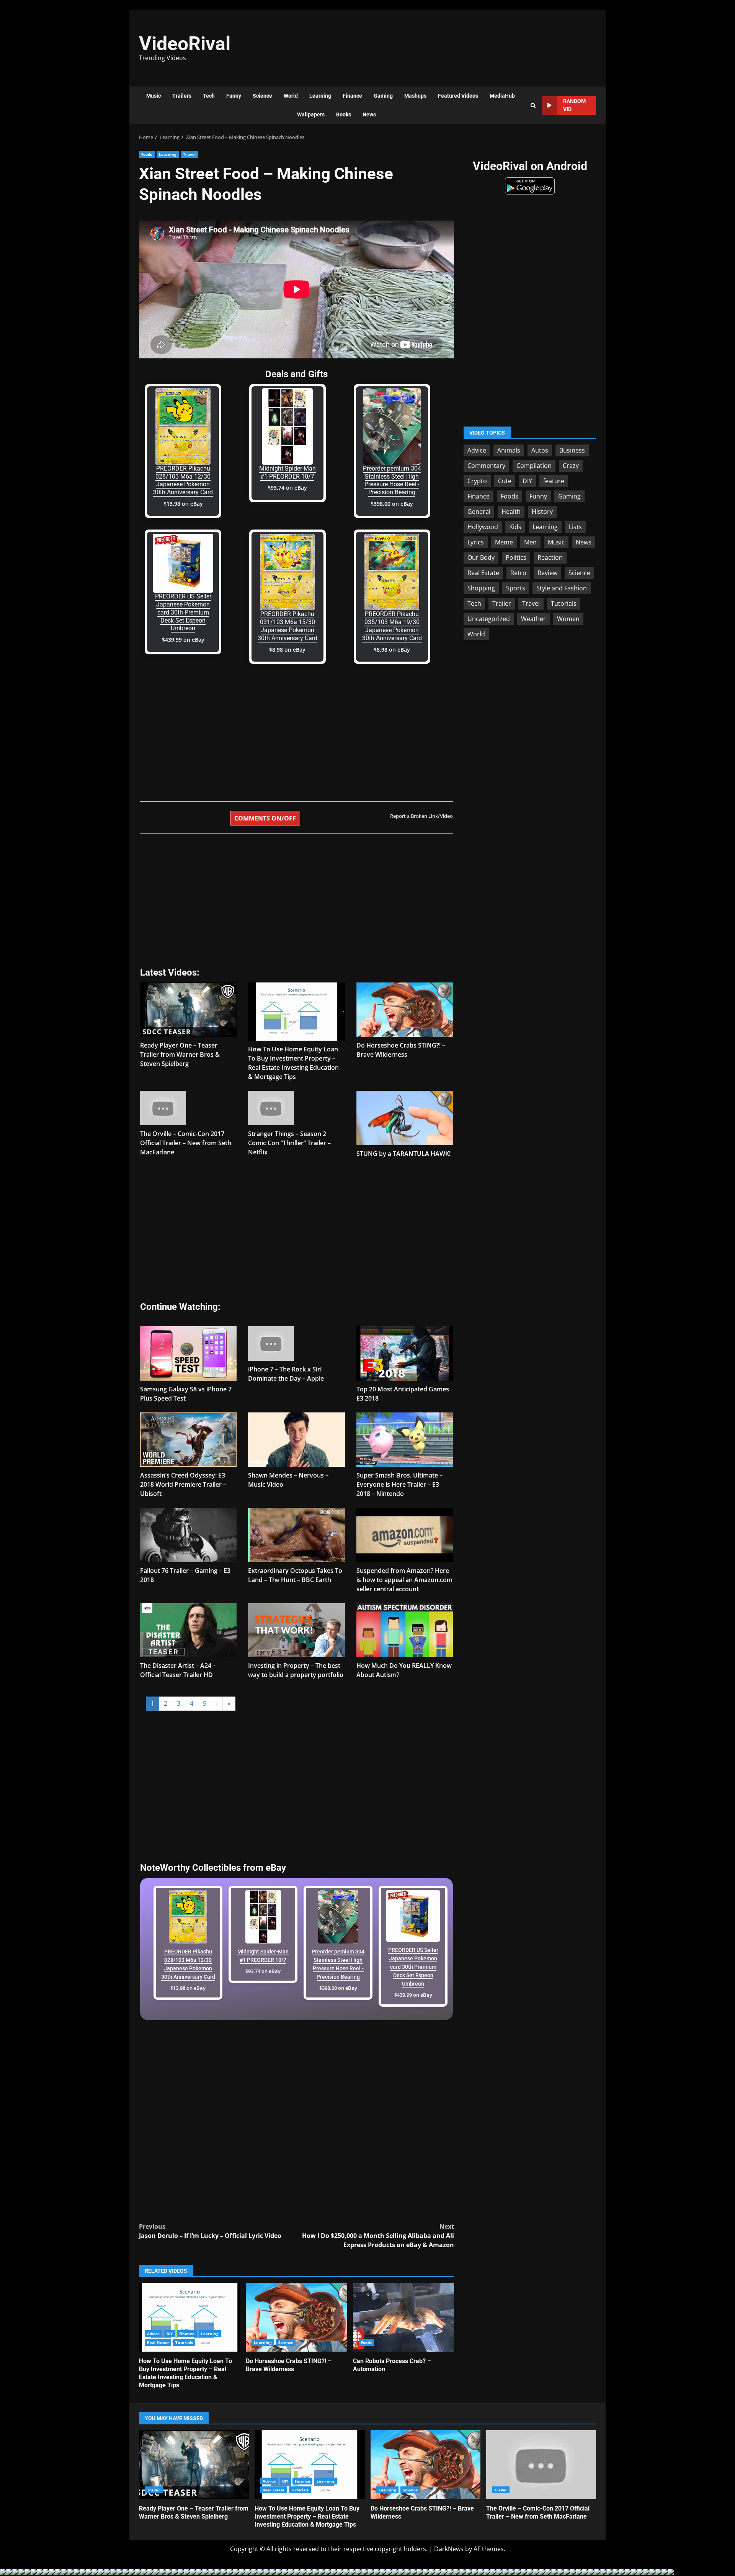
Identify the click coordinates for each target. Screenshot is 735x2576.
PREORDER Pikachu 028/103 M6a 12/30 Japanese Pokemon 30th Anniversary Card (183, 480)
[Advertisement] (473, 44)
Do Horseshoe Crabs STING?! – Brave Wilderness (296, 2317)
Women (568, 619)
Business (572, 450)
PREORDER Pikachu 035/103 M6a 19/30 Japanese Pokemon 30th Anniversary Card (392, 626)
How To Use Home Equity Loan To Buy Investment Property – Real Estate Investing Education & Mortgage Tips (189, 2317)
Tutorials (184, 2342)
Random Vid (574, 105)
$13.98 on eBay (183, 504)
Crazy (571, 466)
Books (344, 114)
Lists (575, 527)
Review (547, 573)
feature (554, 481)
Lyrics (476, 542)
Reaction (550, 557)
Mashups (415, 96)
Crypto (477, 481)
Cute (505, 481)
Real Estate (158, 2342)
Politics (516, 557)
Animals (509, 450)
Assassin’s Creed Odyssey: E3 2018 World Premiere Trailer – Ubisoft (183, 1484)
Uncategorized (489, 619)
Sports (516, 588)
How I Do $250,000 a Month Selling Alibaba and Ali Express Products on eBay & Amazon (378, 2236)
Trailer (502, 603)
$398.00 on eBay (392, 504)
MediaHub (502, 96)
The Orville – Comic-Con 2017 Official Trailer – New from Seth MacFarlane (186, 1143)
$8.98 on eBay (287, 650)
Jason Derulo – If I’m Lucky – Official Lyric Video (210, 2231)
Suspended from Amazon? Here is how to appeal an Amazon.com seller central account (404, 1580)
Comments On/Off (265, 818)
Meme (504, 542)
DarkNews (449, 2549)
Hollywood (483, 527)
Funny (234, 96)
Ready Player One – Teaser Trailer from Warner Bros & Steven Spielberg (180, 1054)
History (542, 512)
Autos (540, 450)
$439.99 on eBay (183, 640)
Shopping (481, 588)
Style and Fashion (562, 588)
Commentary (486, 466)
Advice (154, 2334)
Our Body (481, 557)
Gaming (383, 96)
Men (530, 542)
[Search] (533, 105)
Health (511, 512)
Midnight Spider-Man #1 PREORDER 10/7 (287, 472)
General (479, 512)
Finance (352, 96)
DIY (170, 2334)
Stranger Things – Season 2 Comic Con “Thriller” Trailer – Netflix (289, 1143)
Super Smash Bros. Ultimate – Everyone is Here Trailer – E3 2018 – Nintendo (399, 1484)
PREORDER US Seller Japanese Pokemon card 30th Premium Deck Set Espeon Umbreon (183, 612)
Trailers (182, 96)
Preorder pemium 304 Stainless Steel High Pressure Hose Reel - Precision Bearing (392, 480)
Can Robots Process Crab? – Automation (403, 2317)
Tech (209, 96)
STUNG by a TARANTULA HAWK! (403, 1154)
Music (154, 96)
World (291, 96)
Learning (320, 96)
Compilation (534, 466)
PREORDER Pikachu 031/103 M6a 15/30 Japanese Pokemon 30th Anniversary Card (287, 626)
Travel (189, 154)
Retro (518, 573)
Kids (515, 527)
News (369, 114)
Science (262, 96)
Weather (533, 619)
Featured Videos (458, 96)
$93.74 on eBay (287, 488)
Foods (147, 154)
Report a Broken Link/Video (421, 816)
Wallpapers (311, 114)
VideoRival (185, 44)
